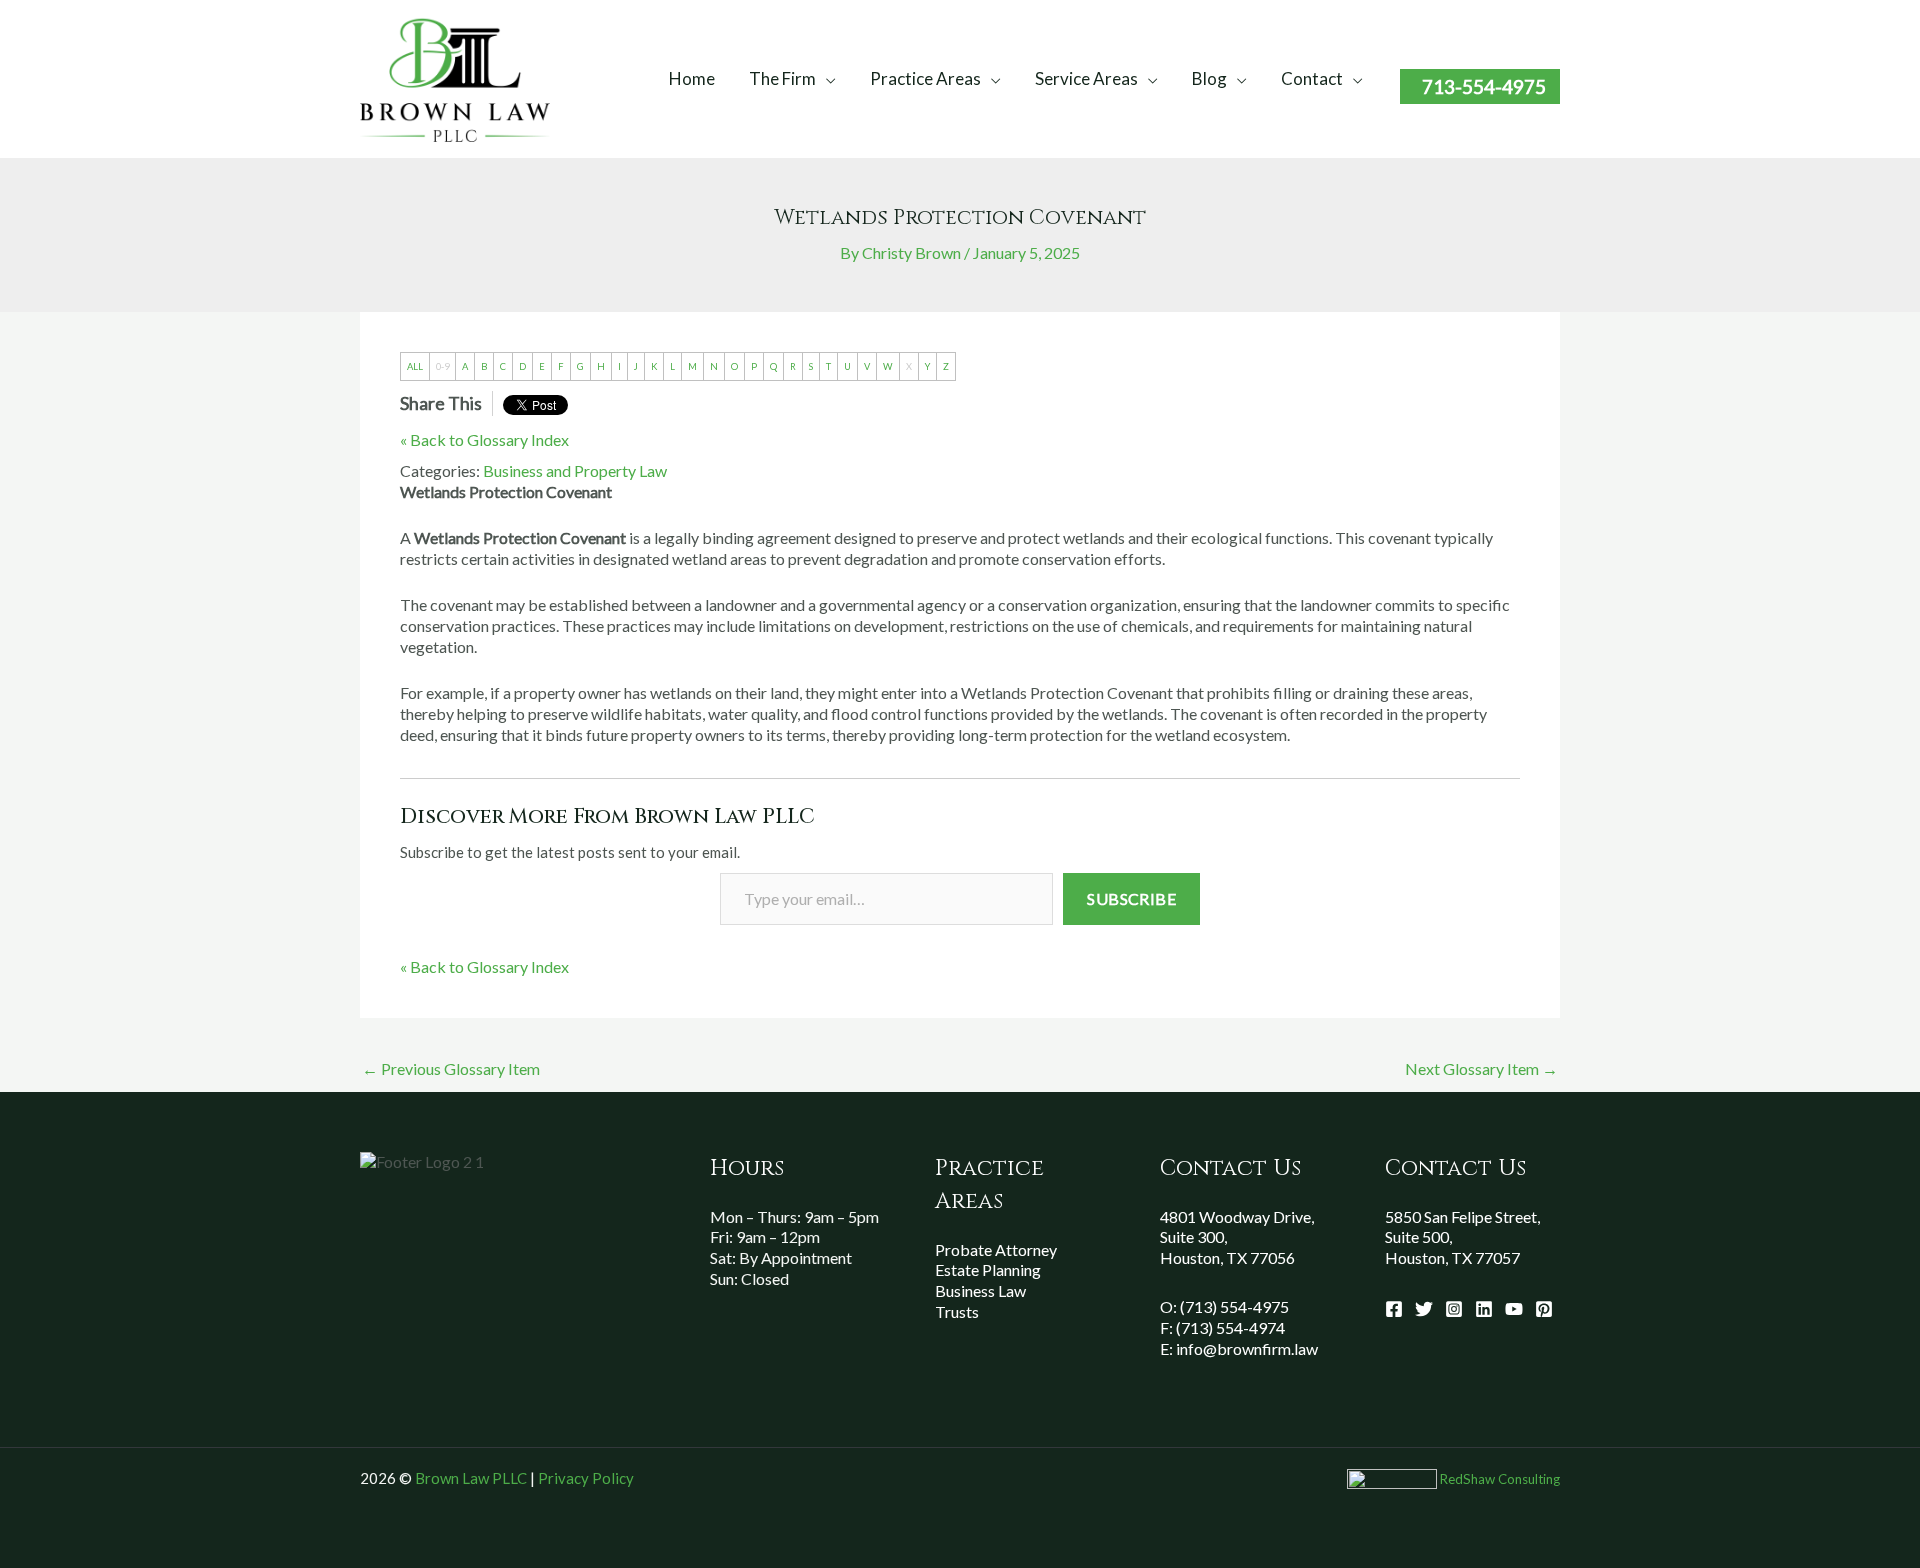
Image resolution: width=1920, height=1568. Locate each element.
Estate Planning (988, 1269)
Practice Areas (925, 78)
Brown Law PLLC (471, 1478)
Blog (1209, 78)
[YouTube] (1514, 1309)
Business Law (980, 1290)
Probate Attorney (996, 1249)
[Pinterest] (1544, 1309)
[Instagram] (1454, 1309)
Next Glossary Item (1481, 1068)
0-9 (442, 366)
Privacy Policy (586, 1478)
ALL (415, 366)
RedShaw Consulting (1500, 1479)
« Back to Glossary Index (484, 439)
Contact (1312, 78)
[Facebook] (1394, 1309)
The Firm (782, 78)
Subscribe (1131, 898)
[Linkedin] (1484, 1309)
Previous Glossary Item (451, 1068)
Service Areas (1086, 78)
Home (692, 78)
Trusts (957, 1311)
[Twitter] (1424, 1309)
